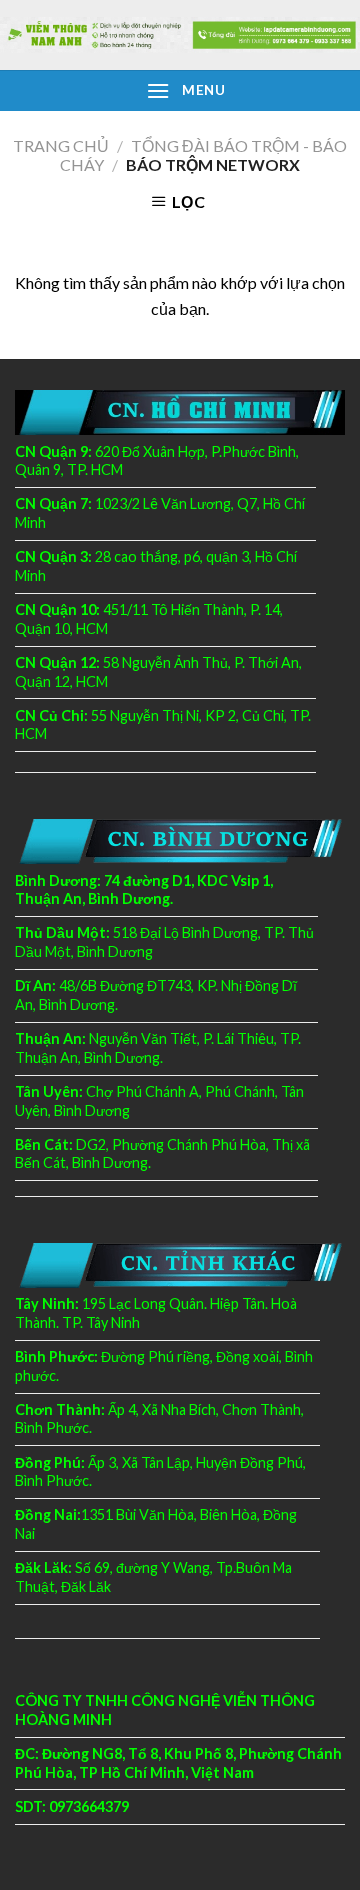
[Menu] (158, 90)
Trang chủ (61, 145)
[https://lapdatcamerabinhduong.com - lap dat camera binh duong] (180, 34)
